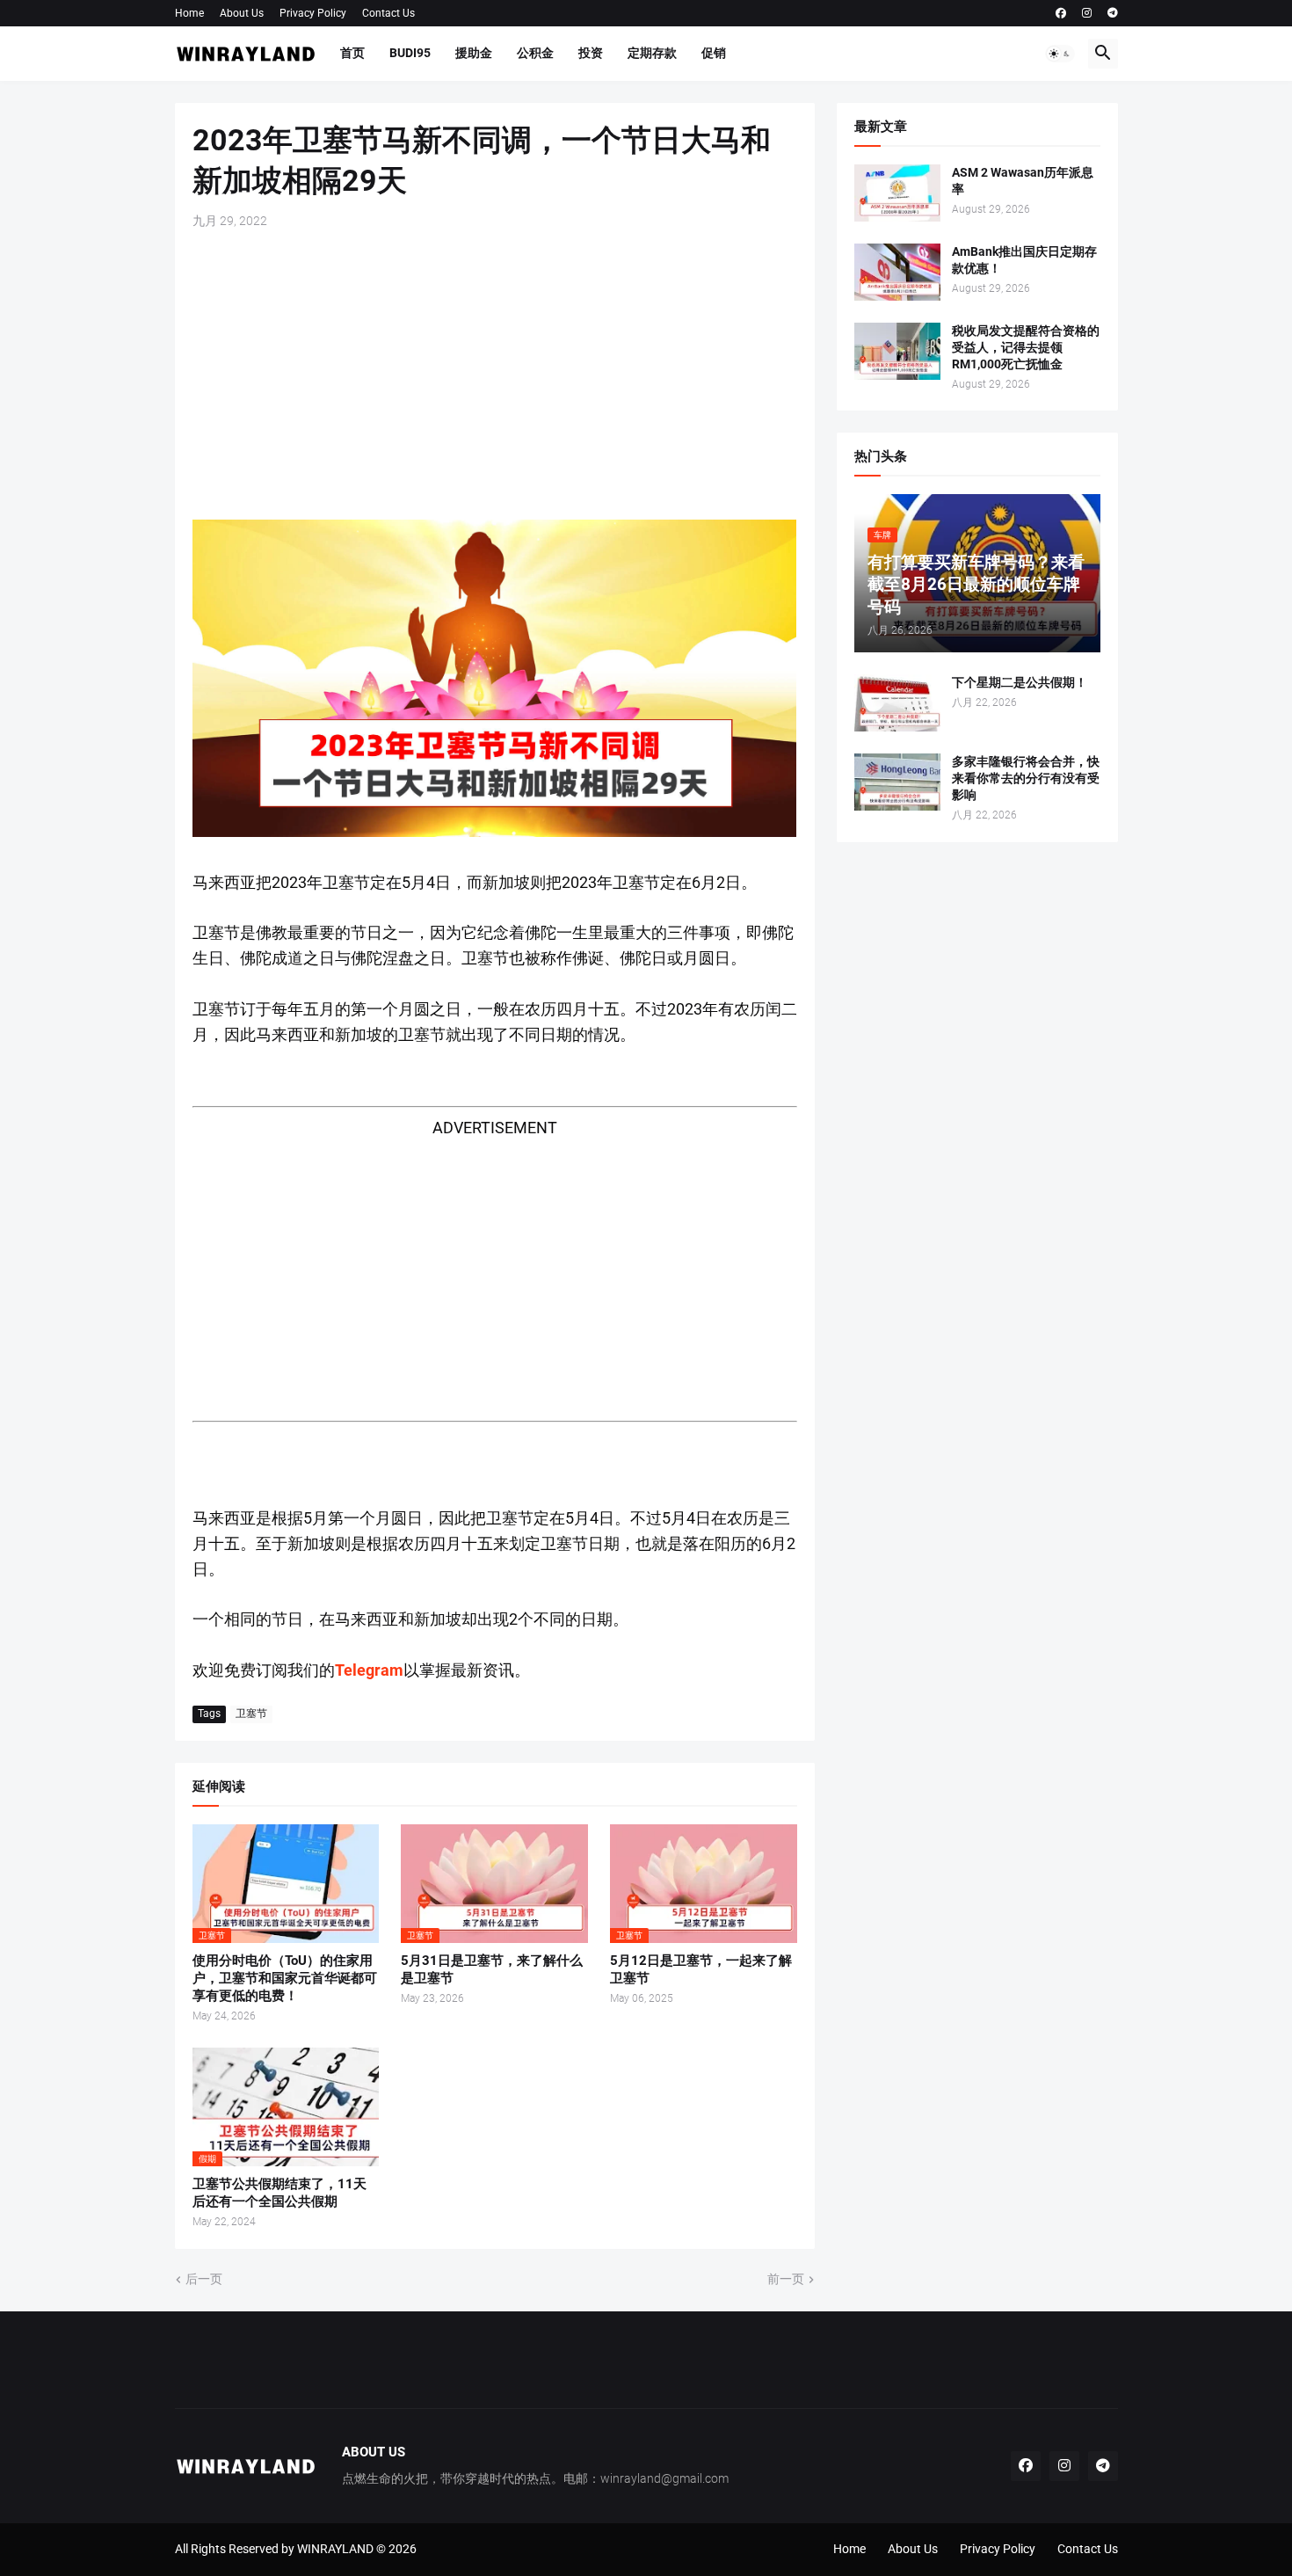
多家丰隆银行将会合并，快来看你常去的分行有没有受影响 (1026, 778)
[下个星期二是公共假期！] (897, 703)
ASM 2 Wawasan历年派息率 (1023, 181)
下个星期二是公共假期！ (1020, 682)
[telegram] (1113, 13)
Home (189, 13)
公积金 (535, 53)
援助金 (474, 53)
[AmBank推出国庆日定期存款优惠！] (897, 272)
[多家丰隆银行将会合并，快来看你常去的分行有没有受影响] (897, 782)
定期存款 (652, 53)
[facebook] (1061, 13)
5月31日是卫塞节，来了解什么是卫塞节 (492, 1969)
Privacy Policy (313, 13)
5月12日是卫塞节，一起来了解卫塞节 (701, 1969)
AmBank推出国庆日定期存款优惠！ (1024, 260)
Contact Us (388, 13)
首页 (352, 53)
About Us (242, 13)
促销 (714, 53)
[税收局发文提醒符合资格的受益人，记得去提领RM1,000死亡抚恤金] (897, 351)
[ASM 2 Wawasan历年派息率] (897, 193)
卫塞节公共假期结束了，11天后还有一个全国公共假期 (279, 2193)
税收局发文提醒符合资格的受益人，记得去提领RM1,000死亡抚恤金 (1026, 347)
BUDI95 (410, 53)
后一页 (204, 2279)
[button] (1060, 54)
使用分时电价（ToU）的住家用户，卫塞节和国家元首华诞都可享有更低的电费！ (285, 1979)
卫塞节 (251, 1714)
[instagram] (1087, 13)
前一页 (786, 2279)
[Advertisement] (495, 375)
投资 (591, 53)
